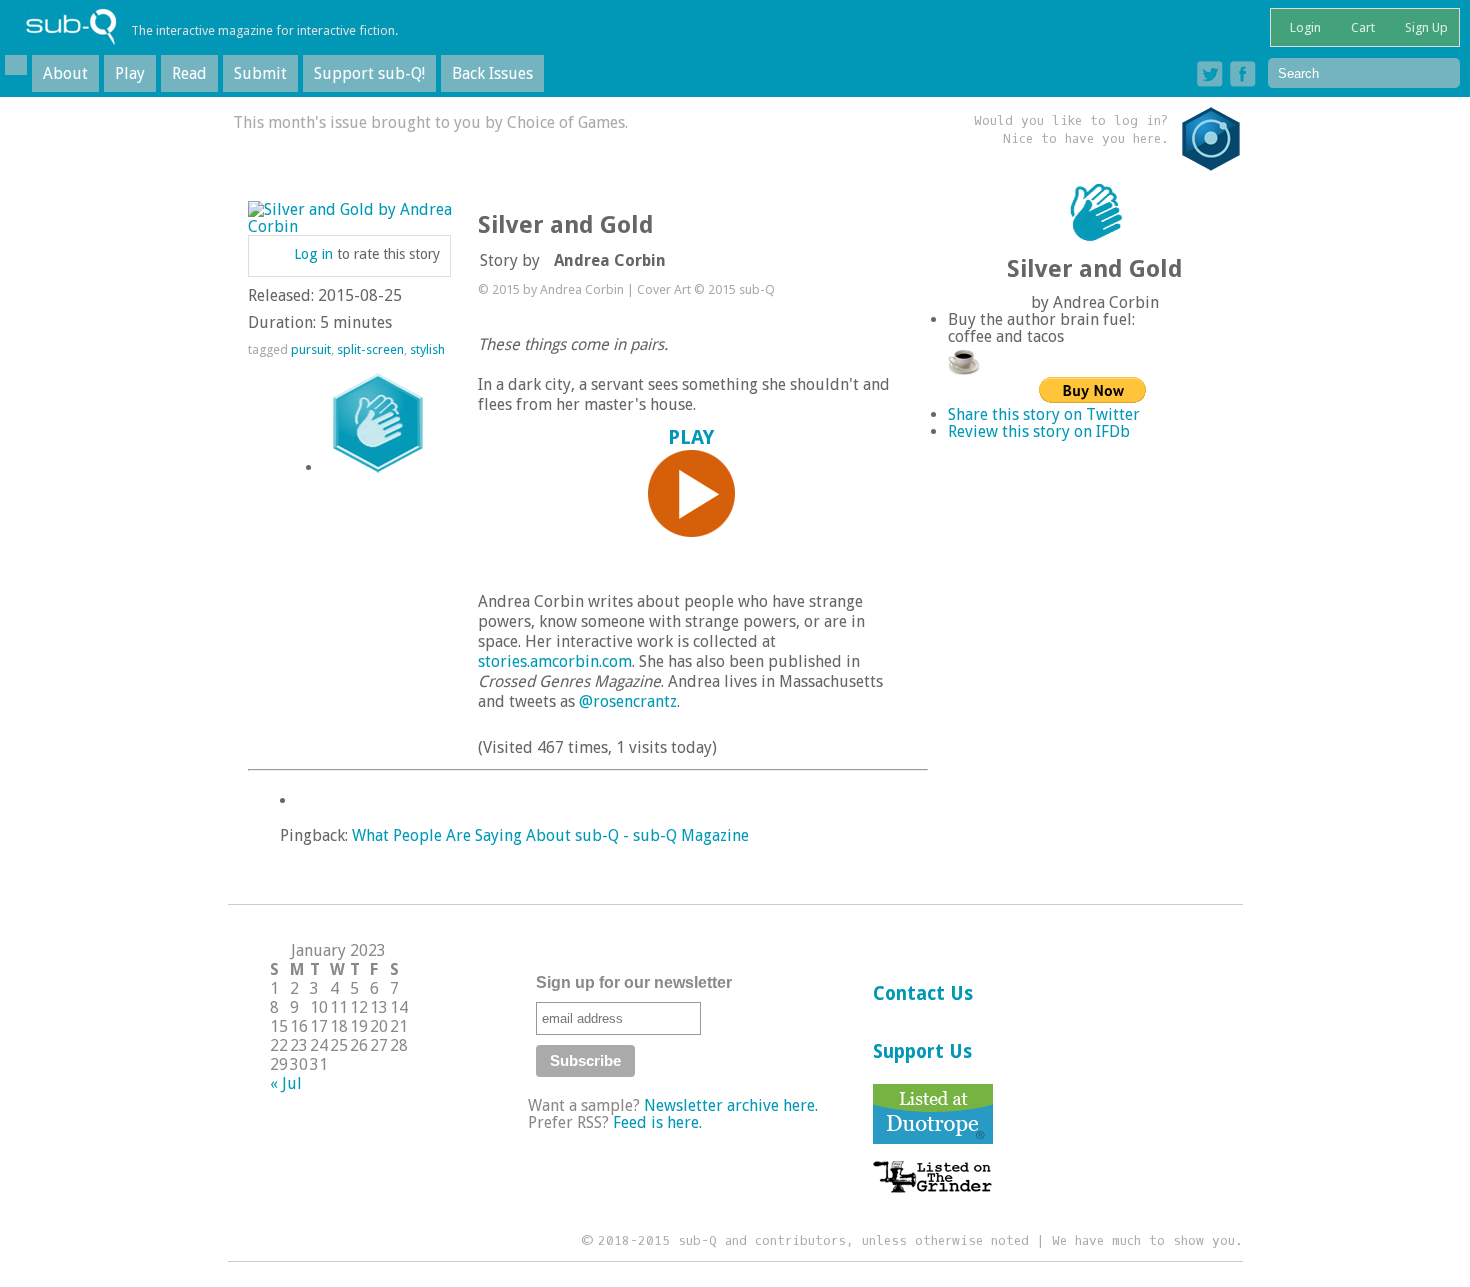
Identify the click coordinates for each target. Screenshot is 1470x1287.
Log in (313, 254)
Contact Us (923, 993)
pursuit (311, 349)
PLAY (691, 437)
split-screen (370, 349)
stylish (427, 349)
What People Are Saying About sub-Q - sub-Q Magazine (550, 835)
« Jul (286, 1083)
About (65, 73)
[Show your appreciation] (378, 423)
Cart (1361, 27)
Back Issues (492, 73)
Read (189, 73)
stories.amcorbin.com (555, 661)
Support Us (922, 1051)
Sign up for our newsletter (634, 982)
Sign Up (1425, 27)
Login (1304, 27)
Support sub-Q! (369, 73)
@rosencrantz (628, 701)
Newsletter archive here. (731, 1105)
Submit (260, 73)
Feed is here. (657, 1122)
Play (130, 73)
